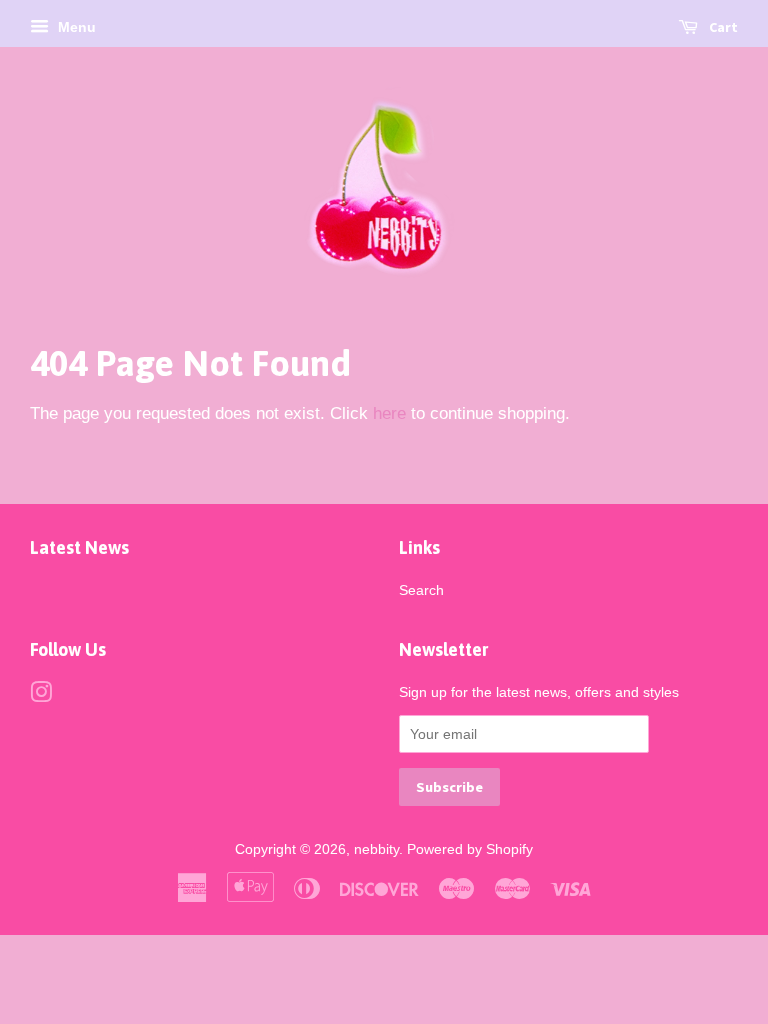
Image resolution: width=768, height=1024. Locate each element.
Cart (722, 27)
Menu (75, 27)
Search (421, 590)
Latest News (79, 547)
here (389, 413)
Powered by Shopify (470, 849)
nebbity (376, 849)
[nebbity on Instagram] (41, 696)
